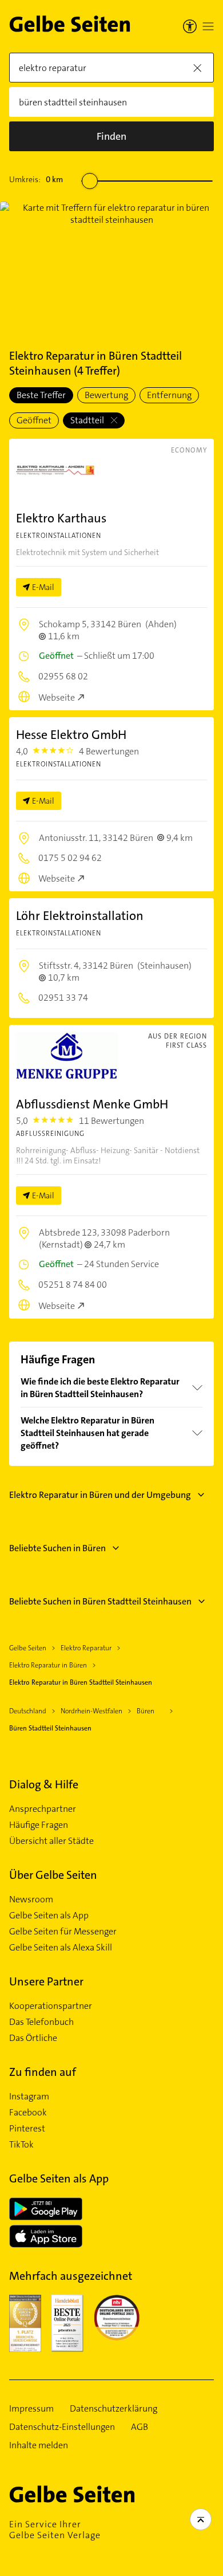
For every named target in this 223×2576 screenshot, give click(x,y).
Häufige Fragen (39, 1825)
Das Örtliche (33, 2038)
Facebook (28, 2113)
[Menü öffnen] (208, 26)
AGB (140, 2427)
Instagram (29, 2097)
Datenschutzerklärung (114, 2409)
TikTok (21, 2145)
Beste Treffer (41, 395)
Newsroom (31, 1899)
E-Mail (43, 587)
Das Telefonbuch (41, 2022)
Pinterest (27, 2129)
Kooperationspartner (51, 2006)
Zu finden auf (43, 2072)
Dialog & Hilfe (44, 1784)
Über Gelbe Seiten (53, 1875)
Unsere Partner (46, 1981)
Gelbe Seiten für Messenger (63, 1932)
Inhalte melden (39, 2445)
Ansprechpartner (43, 1809)
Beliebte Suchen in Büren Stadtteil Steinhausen (100, 1601)
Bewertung (106, 395)
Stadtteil (88, 420)
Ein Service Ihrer (55, 2530)
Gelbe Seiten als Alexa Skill (61, 1948)
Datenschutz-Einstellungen (62, 2427)
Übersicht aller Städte (51, 1841)
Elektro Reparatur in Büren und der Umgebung (100, 1495)
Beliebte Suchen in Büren (57, 1548)
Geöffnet (34, 420)
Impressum (31, 2409)
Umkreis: (36, 179)
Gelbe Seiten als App (49, 1916)
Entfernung (169, 395)
